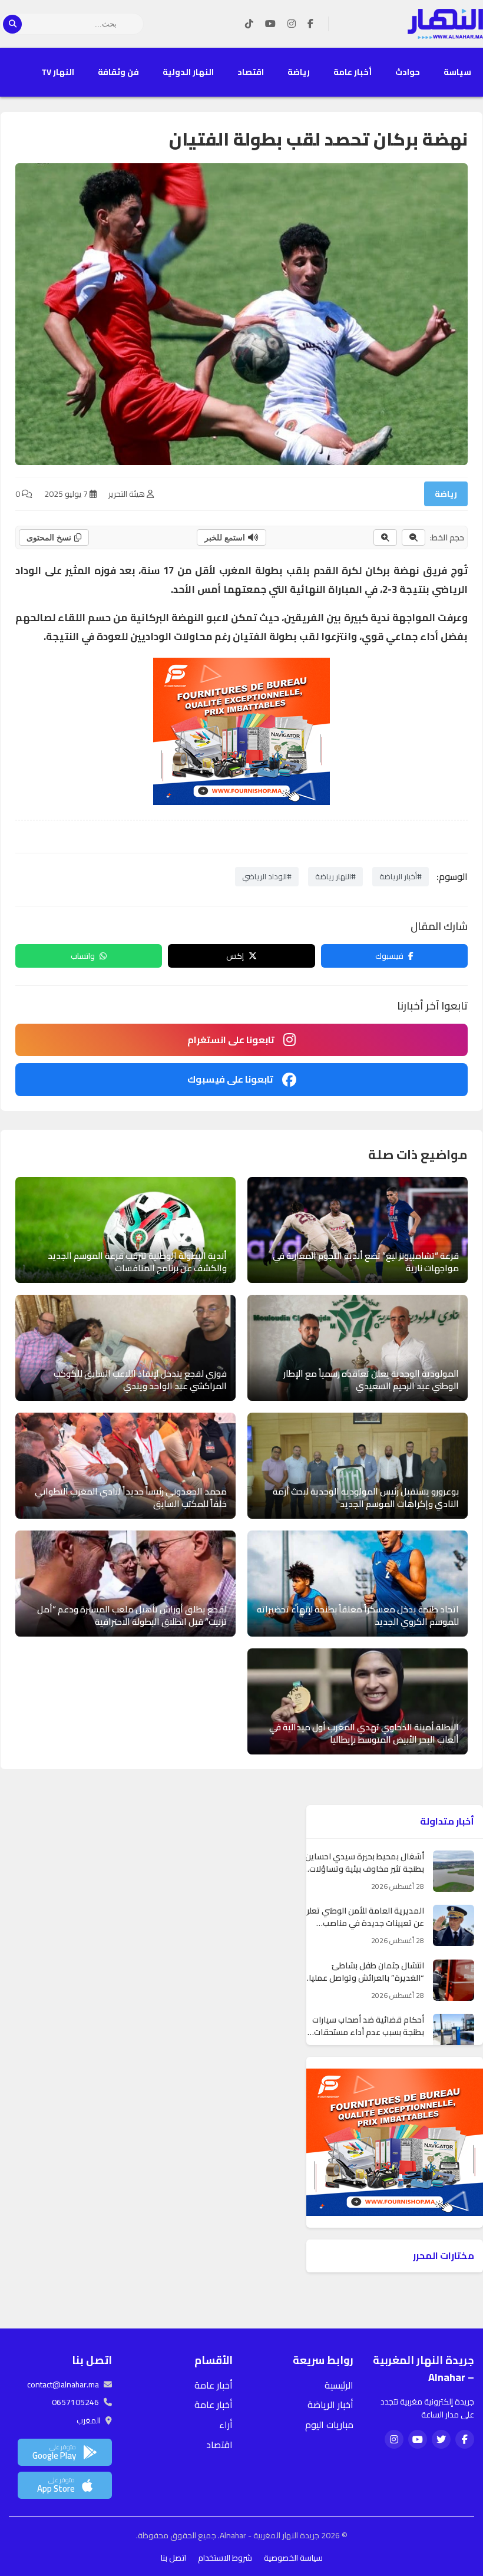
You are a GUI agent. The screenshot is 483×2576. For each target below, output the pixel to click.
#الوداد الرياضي (267, 876)
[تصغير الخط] (413, 537)
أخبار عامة (353, 72)
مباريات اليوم (329, 2425)
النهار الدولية (188, 72)
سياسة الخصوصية (293, 2558)
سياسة (457, 72)
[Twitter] (441, 2439)
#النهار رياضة (335, 876)
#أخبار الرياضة (401, 876)
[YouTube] (270, 24)
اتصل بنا (173, 2558)
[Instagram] (292, 24)
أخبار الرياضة (330, 2405)
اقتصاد (251, 72)
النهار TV (58, 72)
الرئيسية (339, 2385)
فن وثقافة (118, 72)
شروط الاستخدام (225, 2558)
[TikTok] (249, 24)
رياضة (299, 72)
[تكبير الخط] (385, 537)
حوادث (408, 72)
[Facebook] (310, 24)
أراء (226, 2425)
